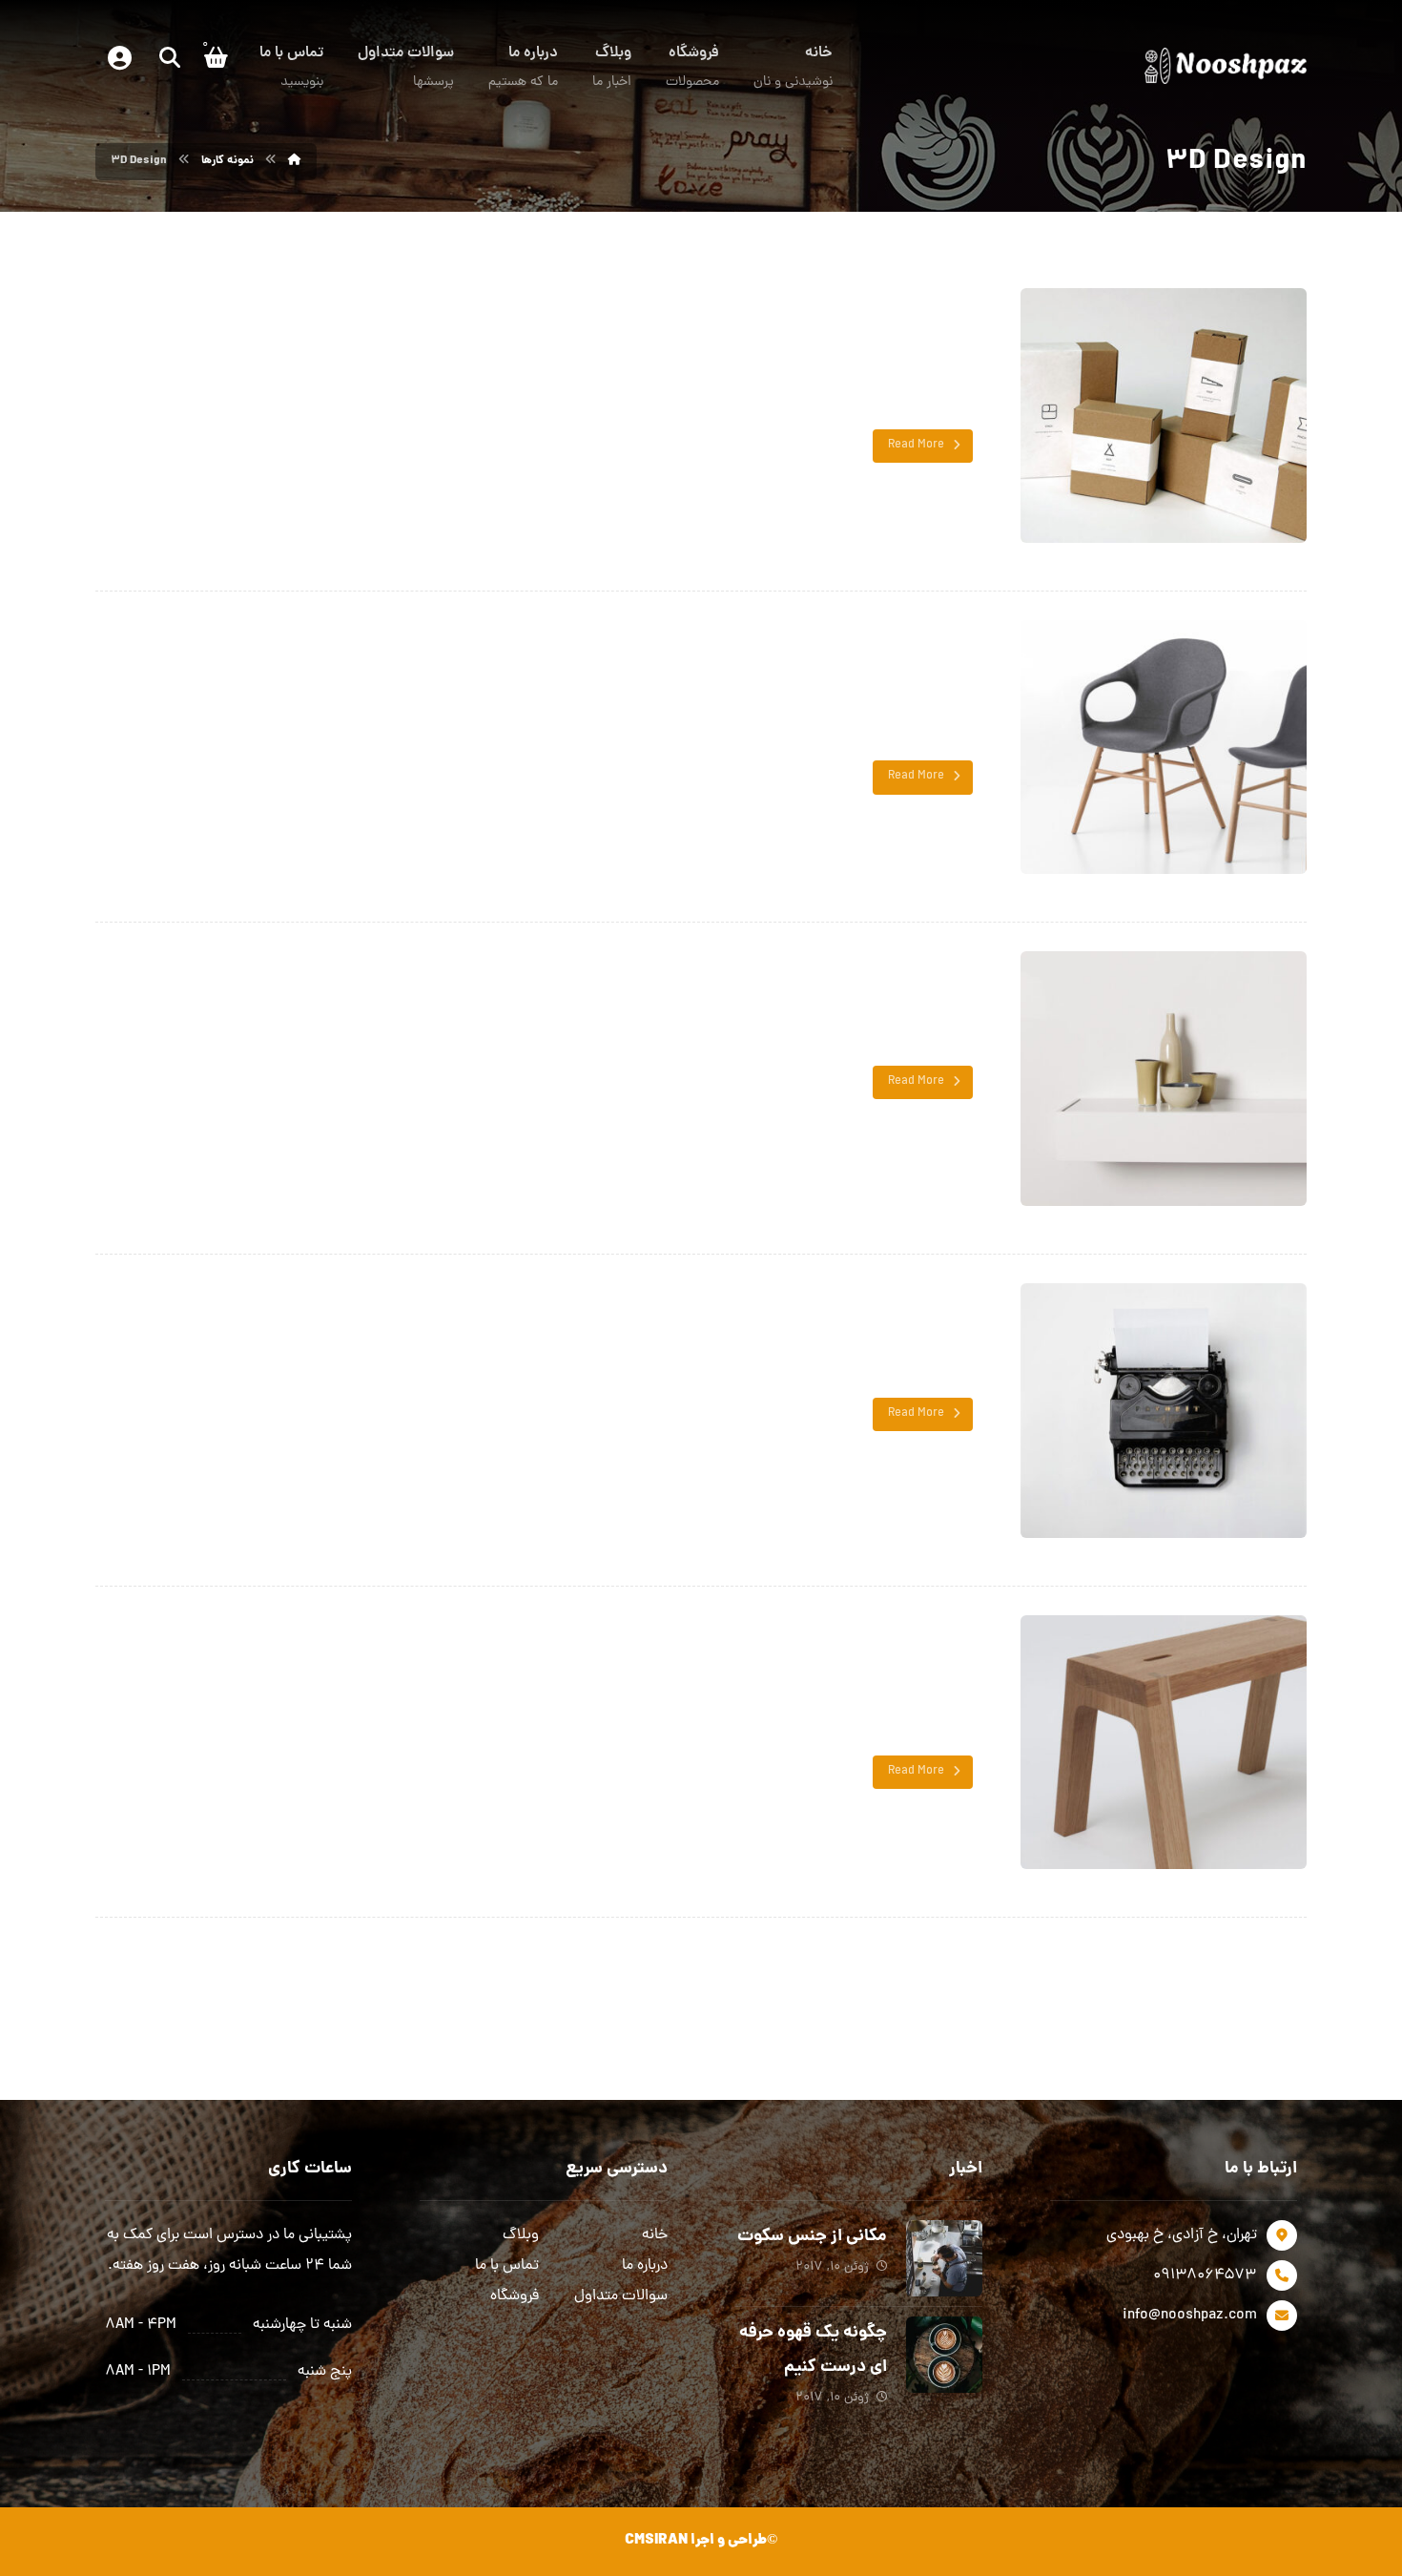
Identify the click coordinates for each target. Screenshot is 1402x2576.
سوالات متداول (621, 2296)
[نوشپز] (295, 161)
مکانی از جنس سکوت (812, 2237)
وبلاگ (521, 2235)
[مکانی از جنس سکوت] (944, 2258)
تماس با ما (507, 2266)
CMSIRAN (656, 2541)
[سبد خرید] (216, 57)
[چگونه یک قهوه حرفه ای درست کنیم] (944, 2355)
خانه (655, 2235)
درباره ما (645, 2266)
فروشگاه (515, 2296)
